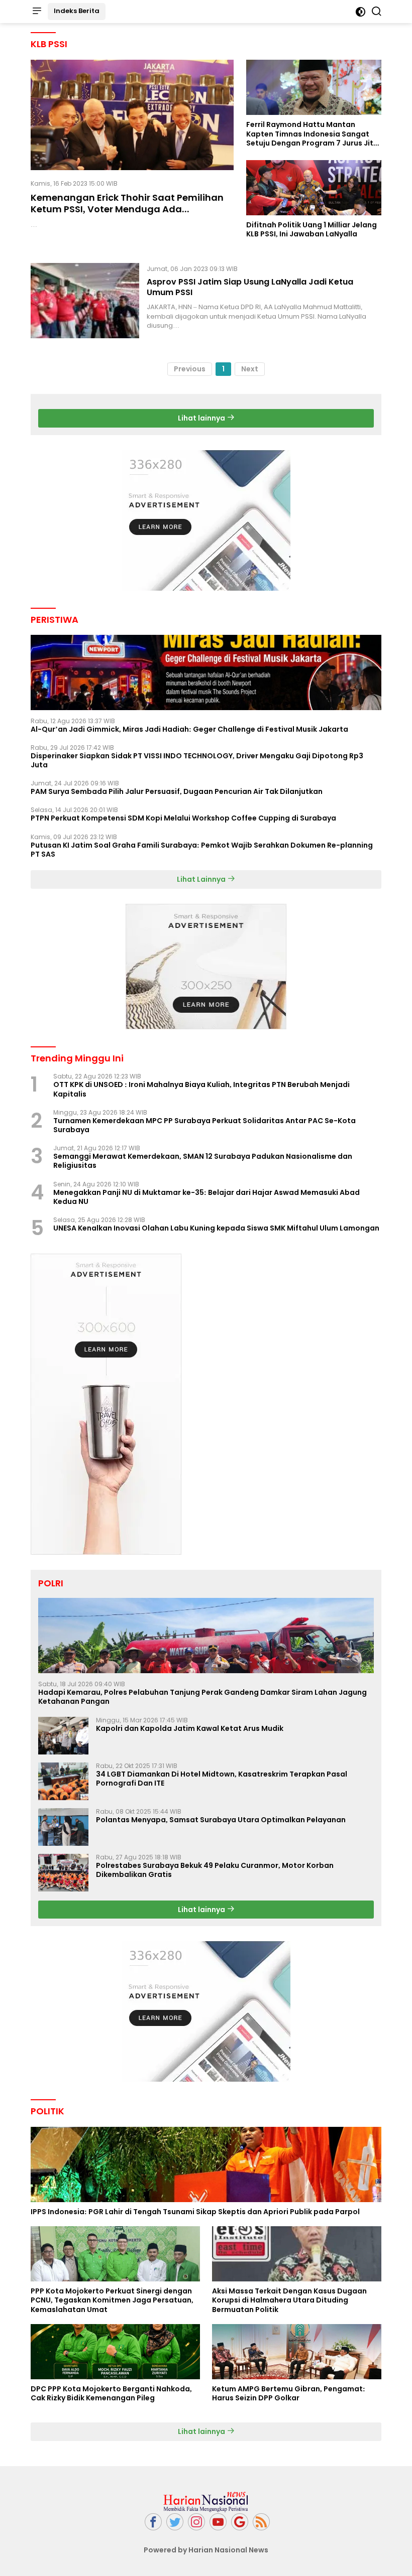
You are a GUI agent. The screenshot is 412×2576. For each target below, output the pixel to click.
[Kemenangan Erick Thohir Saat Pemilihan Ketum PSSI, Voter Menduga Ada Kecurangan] (132, 115)
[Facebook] (153, 2522)
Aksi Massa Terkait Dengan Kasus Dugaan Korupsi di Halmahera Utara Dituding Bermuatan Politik (289, 2300)
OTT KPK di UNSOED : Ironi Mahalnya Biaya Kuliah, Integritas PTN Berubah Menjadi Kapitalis (201, 1089)
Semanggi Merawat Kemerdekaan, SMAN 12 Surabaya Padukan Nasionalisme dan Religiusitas (203, 1161)
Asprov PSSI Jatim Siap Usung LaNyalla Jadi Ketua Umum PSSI (250, 287)
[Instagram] (196, 2522)
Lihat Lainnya (202, 879)
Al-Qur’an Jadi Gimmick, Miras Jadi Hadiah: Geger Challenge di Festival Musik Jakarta (189, 729)
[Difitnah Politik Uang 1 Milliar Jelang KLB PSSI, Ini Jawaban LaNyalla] (314, 188)
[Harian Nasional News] (206, 2501)
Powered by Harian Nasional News (206, 2550)
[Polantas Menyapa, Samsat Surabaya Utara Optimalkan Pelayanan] (63, 1827)
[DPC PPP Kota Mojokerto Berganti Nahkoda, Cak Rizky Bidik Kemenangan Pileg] (115, 2352)
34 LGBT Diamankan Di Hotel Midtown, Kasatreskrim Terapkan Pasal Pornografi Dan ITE (222, 1779)
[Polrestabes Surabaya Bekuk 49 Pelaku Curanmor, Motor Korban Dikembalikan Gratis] (63, 1873)
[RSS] (261, 2522)
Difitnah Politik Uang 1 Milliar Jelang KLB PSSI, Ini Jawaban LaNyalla (312, 229)
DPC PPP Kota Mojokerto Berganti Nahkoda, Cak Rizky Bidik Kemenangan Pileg (111, 2393)
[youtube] (218, 2522)
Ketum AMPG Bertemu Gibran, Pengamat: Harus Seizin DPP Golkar (289, 2393)
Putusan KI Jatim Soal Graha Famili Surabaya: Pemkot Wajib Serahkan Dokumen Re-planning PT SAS (202, 850)
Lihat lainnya (202, 418)
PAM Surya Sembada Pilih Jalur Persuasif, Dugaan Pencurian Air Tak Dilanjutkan (177, 791)
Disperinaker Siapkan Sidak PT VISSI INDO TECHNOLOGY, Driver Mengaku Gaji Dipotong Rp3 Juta (197, 760)
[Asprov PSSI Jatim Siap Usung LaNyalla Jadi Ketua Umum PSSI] (85, 301)
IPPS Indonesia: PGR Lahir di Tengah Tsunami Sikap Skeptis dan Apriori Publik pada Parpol (195, 2212)
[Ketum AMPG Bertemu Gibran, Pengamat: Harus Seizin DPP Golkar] (297, 2352)
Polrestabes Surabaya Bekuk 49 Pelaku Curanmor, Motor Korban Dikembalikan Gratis (215, 1870)
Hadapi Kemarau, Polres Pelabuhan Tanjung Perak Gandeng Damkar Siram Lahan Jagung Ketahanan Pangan (202, 1697)
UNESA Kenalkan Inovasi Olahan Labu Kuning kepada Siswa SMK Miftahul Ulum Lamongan (216, 1228)
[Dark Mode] (360, 12)
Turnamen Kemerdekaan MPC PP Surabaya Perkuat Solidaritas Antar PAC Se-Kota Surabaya (204, 1125)
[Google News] (240, 2522)
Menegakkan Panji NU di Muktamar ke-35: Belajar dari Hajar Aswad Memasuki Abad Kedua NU (207, 1197)
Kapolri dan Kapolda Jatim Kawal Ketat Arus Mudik (190, 1728)
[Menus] (37, 12)
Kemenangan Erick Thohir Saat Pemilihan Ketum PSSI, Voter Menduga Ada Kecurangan (127, 209)
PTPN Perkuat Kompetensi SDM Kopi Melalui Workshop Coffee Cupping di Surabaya (183, 818)
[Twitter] (175, 2522)
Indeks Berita (77, 11)
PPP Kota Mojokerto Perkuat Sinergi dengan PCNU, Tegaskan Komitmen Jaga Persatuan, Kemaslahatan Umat (112, 2300)
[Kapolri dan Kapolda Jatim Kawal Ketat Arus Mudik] (63, 1736)
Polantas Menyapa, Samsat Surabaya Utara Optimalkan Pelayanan (221, 1820)
